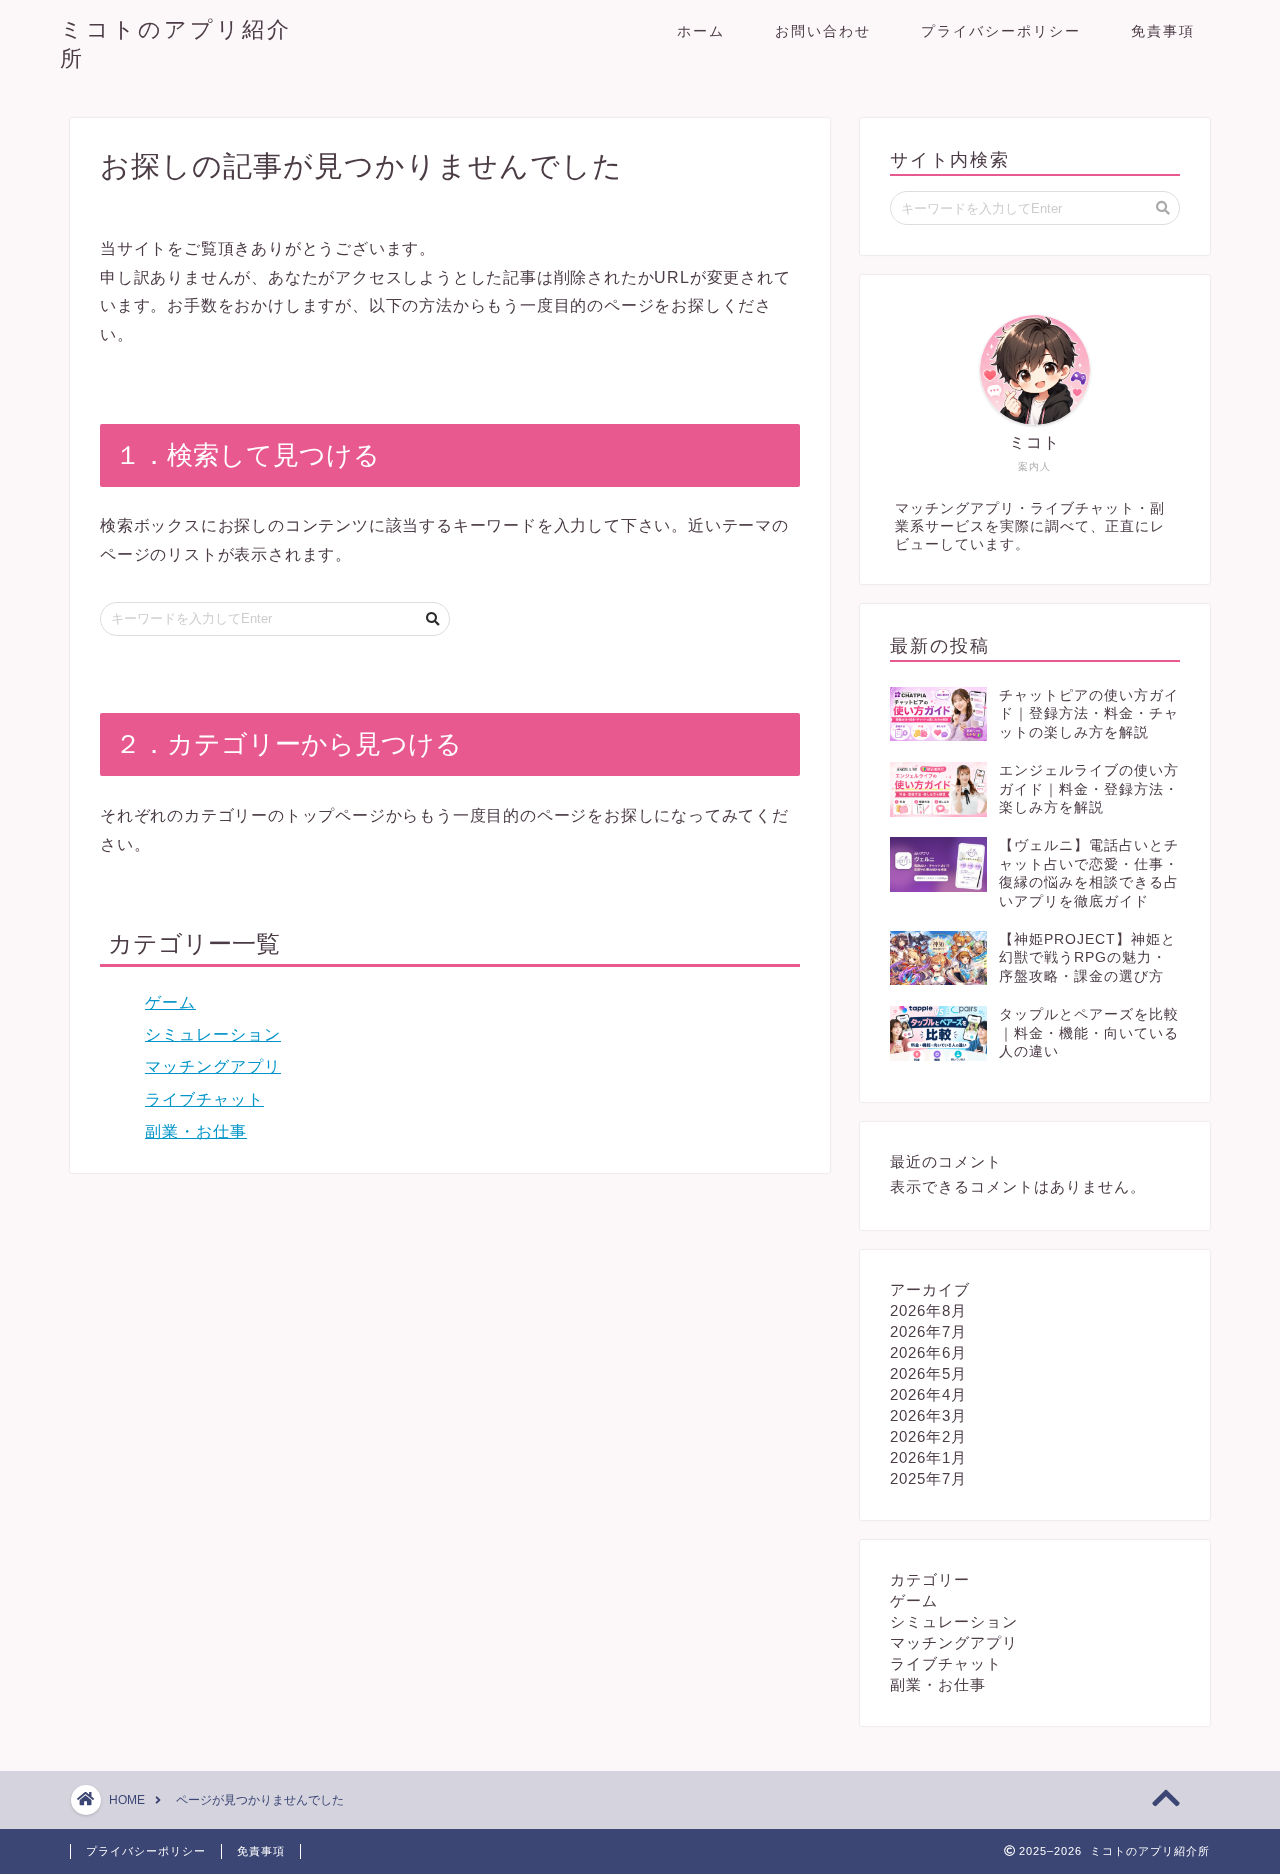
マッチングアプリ (213, 1066)
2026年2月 (928, 1436)
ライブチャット (204, 1099)
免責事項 (1163, 31)
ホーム (701, 31)
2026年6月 (928, 1352)
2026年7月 (928, 1331)
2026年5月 (928, 1373)
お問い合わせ (823, 31)
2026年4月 (928, 1394)
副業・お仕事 (196, 1131)
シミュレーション (213, 1034)
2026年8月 (928, 1310)
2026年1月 (928, 1457)
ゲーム (170, 1002)
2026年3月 (928, 1415)
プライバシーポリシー (1001, 31)
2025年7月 (928, 1478)
